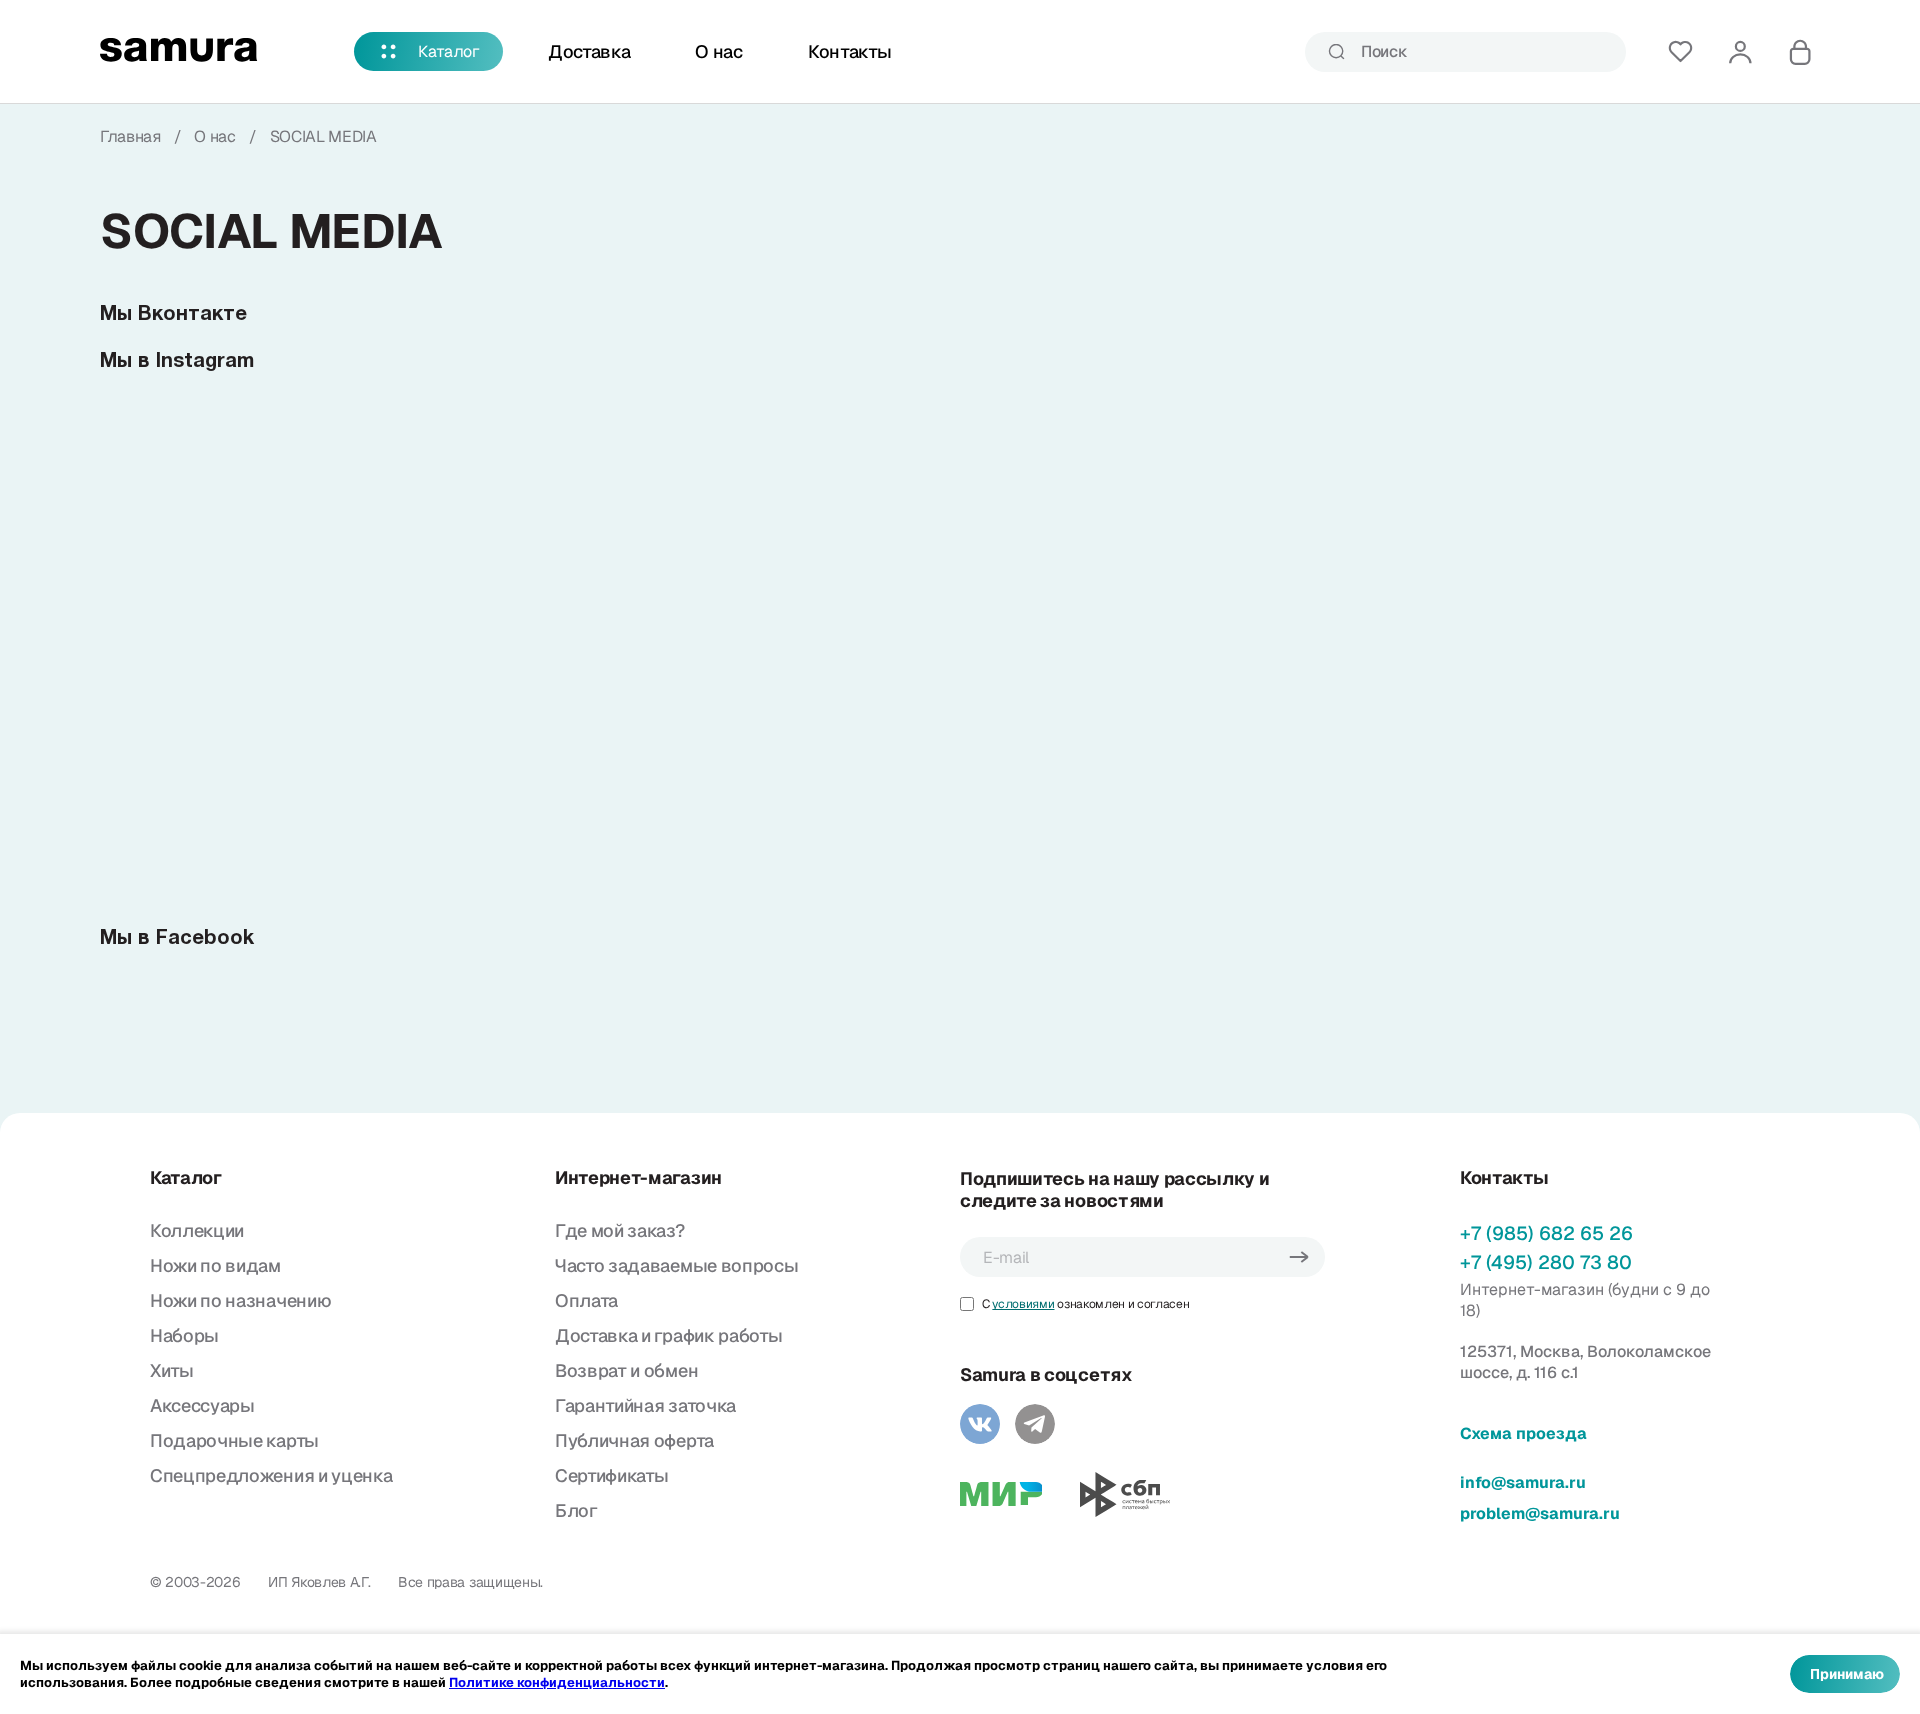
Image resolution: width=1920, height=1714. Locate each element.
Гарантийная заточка (645, 1405)
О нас (718, 51)
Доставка (589, 51)
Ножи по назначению (240, 1300)
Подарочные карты (234, 1440)
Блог (576, 1510)
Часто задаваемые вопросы (676, 1265)
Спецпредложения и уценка (271, 1475)
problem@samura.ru (1540, 1513)
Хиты (172, 1370)
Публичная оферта (634, 1440)
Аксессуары (202, 1405)
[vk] (980, 1424)
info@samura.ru (1523, 1482)
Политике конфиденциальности (557, 1682)
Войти (1740, 52)
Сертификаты (611, 1475)
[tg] (1035, 1424)
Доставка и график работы (668, 1335)
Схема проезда (1523, 1433)
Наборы (184, 1335)
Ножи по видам (215, 1265)
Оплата (586, 1300)
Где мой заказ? (620, 1230)
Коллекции (197, 1230)
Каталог (449, 51)
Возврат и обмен (626, 1370)
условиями (1023, 1304)
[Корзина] (1800, 52)
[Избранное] (1680, 52)
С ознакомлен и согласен (1085, 1304)
